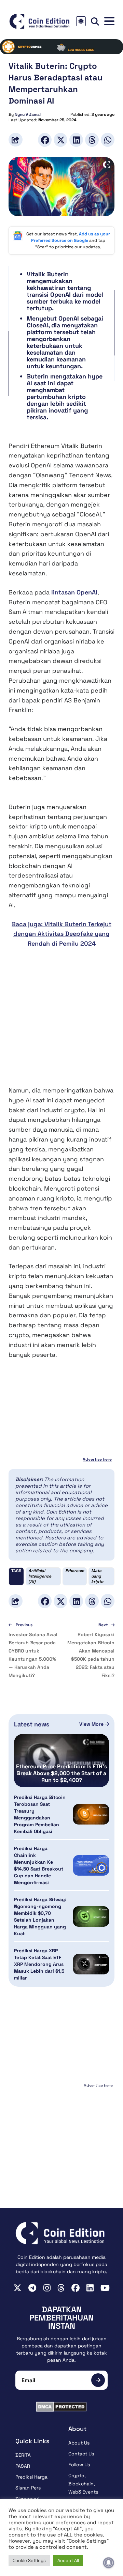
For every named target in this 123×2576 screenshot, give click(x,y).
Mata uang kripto (97, 1576)
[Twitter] (60, 140)
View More (92, 1724)
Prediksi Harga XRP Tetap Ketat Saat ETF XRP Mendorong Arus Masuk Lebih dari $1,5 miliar (39, 1964)
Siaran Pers (28, 2488)
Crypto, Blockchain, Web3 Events (83, 2484)
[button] (109, 21)
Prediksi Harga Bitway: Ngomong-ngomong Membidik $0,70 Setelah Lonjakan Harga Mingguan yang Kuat (40, 1917)
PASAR (23, 2466)
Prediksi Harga (31, 2477)
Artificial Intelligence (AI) (40, 1576)
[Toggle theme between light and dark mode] (81, 21)
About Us (79, 2443)
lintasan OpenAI (74, 592)
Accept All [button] (68, 2561)
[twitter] (17, 2288)
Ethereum (75, 1571)
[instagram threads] (61, 2288)
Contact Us (81, 2454)
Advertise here (97, 1459)
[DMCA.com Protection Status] (61, 2407)
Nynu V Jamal (28, 114)
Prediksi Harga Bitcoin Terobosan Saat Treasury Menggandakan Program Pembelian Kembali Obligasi (40, 1814)
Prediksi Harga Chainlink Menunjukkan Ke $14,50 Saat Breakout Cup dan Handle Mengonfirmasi (39, 1865)
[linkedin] (90, 2288)
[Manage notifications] (109, 2563)
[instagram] (47, 2288)
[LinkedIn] (76, 140)
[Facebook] (45, 140)
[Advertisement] (61, 1022)
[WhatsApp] (108, 140)
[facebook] (76, 2288)
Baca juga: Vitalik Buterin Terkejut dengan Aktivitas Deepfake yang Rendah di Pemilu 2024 (61, 934)
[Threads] (92, 140)
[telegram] (32, 2288)
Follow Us (79, 2465)
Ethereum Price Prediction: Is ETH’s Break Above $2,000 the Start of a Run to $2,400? (61, 1773)
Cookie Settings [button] (29, 2561)
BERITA (23, 2455)
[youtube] (105, 2288)
